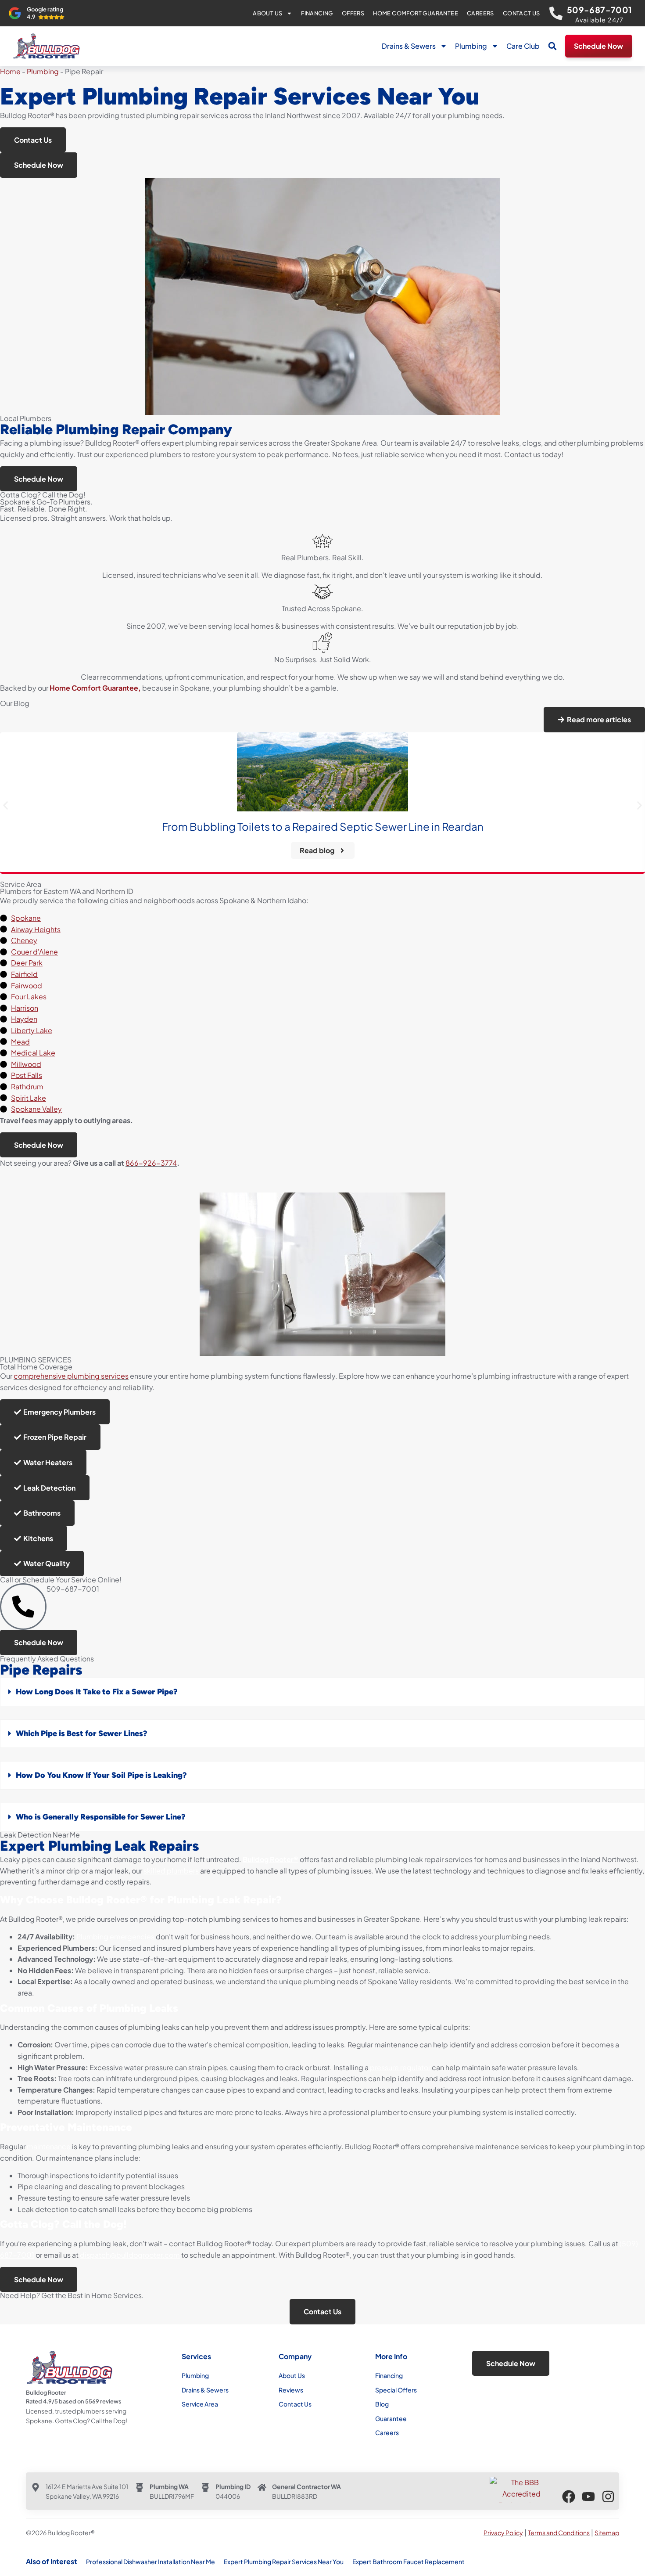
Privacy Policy (503, 2533)
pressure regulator (400, 2067)
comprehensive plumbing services (71, 1376)
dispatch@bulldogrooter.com (130, 2255)
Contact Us (521, 13)
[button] (552, 46)
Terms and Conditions (559, 2533)
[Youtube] (588, 2497)
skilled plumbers (171, 1871)
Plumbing (471, 46)
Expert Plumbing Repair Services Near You (284, 2562)
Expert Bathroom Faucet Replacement (408, 2562)
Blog (382, 2404)
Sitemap (607, 2533)
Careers (480, 13)
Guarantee (391, 2418)
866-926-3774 (151, 1163)
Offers (353, 13)
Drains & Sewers (409, 46)
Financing (317, 13)
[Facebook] (569, 2497)
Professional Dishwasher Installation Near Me (150, 2562)
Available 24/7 (600, 20)
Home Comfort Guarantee (416, 13)
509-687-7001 (600, 10)
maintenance (49, 2146)
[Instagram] (608, 2497)
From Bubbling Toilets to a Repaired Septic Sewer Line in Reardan (323, 826)
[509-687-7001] (556, 13)
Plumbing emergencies (115, 1937)
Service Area (200, 2404)
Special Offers (396, 2390)
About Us (267, 13)
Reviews (291, 2390)
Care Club (523, 46)
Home (10, 71)
